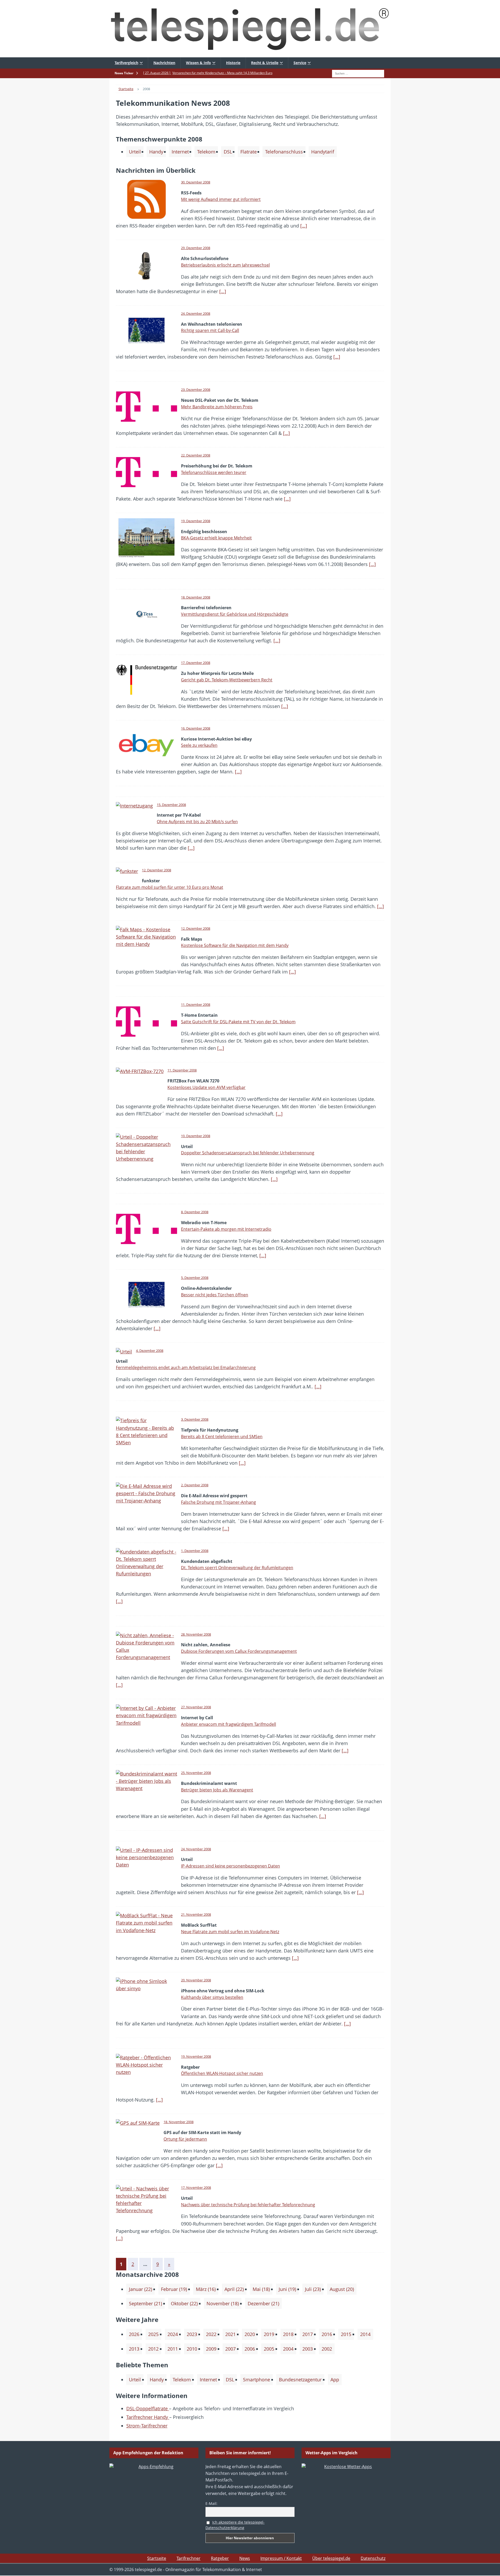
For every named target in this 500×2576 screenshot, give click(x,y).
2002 (327, 2349)
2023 (192, 2334)
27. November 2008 (196, 1707)
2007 (230, 2349)
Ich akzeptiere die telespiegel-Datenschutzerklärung (235, 2525)
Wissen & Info (198, 63)
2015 (346, 2334)
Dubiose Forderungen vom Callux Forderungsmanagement (239, 1651)
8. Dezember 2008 (195, 1212)
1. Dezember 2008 (195, 1551)
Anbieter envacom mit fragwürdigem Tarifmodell (229, 1724)
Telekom (206, 152)
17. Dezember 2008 (196, 663)
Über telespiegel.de (331, 2558)
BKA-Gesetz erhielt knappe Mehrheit (216, 538)
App (335, 2380)
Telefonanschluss (284, 152)
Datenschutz (373, 2558)
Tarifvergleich (126, 63)
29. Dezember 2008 (196, 248)
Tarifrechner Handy (148, 2417)
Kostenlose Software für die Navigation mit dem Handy (235, 945)
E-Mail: (211, 2503)
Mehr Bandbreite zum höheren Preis (217, 407)
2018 (288, 2334)
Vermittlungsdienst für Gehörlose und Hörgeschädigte (235, 614)
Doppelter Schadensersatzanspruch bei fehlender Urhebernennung (248, 1153)
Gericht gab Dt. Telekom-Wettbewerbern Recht (227, 680)
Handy (156, 152)
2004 (288, 2349)
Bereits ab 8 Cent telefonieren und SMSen (222, 1437)
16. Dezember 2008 (196, 728)
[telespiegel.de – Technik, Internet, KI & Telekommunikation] (250, 29)
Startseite (157, 2558)
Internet (180, 152)
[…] (304, 226)
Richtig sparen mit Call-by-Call (210, 330)
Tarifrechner (189, 2558)
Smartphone (257, 2380)
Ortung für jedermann (185, 2139)
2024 (173, 2334)
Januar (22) (140, 2289)
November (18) (223, 2303)
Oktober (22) (184, 2303)
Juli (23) (313, 2289)
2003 (308, 2349)
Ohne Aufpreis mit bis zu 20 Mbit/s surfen (197, 822)
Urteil (135, 152)
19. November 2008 (196, 2056)
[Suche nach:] (358, 73)
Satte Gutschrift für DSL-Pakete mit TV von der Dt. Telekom (238, 1022)
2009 (211, 2349)
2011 (173, 2349)
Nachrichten (164, 63)
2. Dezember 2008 (195, 1485)
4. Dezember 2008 (150, 1351)
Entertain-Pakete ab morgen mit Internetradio (226, 1229)
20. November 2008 (196, 1980)
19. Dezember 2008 (196, 521)
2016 (327, 2334)
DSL (228, 152)
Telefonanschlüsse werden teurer (214, 472)
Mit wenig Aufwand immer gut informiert (221, 199)
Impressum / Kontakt (281, 2558)
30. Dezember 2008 (196, 182)
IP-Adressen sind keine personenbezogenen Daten (230, 1866)
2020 (250, 2334)
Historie (233, 63)
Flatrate (249, 152)
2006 (250, 2349)
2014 (365, 2334)
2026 (134, 2334)
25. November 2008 (196, 1773)
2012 (153, 2349)
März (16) (206, 2289)
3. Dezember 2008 (195, 1419)
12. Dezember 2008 (157, 870)
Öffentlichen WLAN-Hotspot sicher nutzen (222, 2073)
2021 (230, 2334)
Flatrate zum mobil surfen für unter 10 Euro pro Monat (170, 887)
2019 (269, 2334)
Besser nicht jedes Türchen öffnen (215, 1295)
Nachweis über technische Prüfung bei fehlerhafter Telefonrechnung (248, 2205)
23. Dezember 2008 (196, 390)
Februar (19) (174, 2289)
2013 (134, 2349)
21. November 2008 (196, 1914)
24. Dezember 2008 (196, 313)
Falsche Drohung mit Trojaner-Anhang (218, 1502)
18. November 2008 (179, 2122)
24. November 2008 (196, 1849)
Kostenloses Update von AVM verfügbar (207, 1087)
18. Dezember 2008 (196, 597)
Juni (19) (287, 2289)
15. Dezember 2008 (171, 805)
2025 (153, 2334)
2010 (192, 2349)
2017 (308, 2334)
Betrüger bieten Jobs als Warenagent (217, 1790)
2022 (211, 2334)
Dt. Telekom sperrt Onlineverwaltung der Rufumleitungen (237, 1568)
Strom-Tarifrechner (147, 2426)
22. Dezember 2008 (196, 455)
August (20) (342, 2289)
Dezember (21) (263, 2303)
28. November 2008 (196, 1634)
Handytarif (323, 152)
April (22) (234, 2289)
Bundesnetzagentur (300, 2380)
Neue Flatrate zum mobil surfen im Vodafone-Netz (230, 1932)
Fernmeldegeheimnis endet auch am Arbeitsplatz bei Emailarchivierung (186, 1367)
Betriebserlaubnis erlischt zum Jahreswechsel (225, 265)
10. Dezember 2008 (196, 1136)
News (245, 2558)
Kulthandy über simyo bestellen (212, 1997)
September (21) (145, 2303)
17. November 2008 (196, 2187)
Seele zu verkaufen (199, 745)
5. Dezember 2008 (195, 1278)
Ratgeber (220, 2558)
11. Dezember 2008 (196, 1004)
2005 (269, 2349)
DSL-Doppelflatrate (148, 2408)
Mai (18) (261, 2289)
